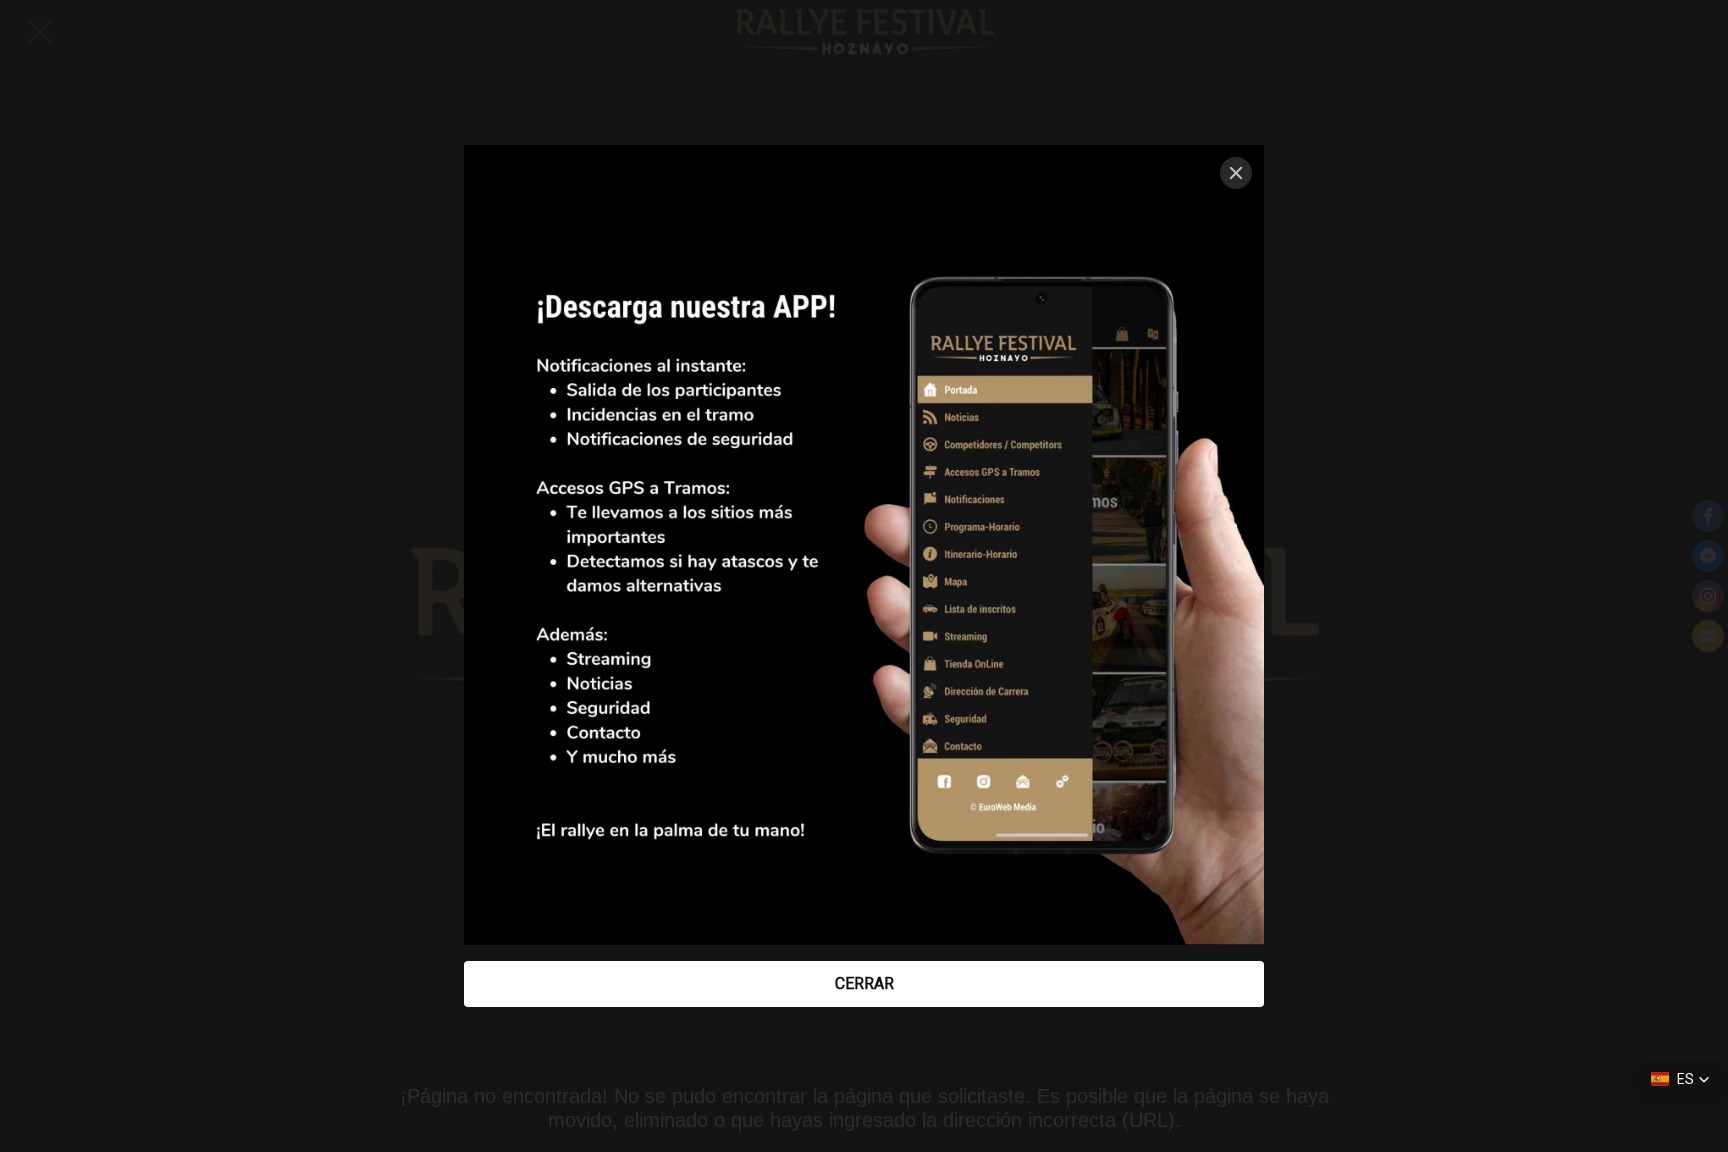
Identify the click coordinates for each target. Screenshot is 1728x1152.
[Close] (1236, 173)
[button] (1680, 1079)
